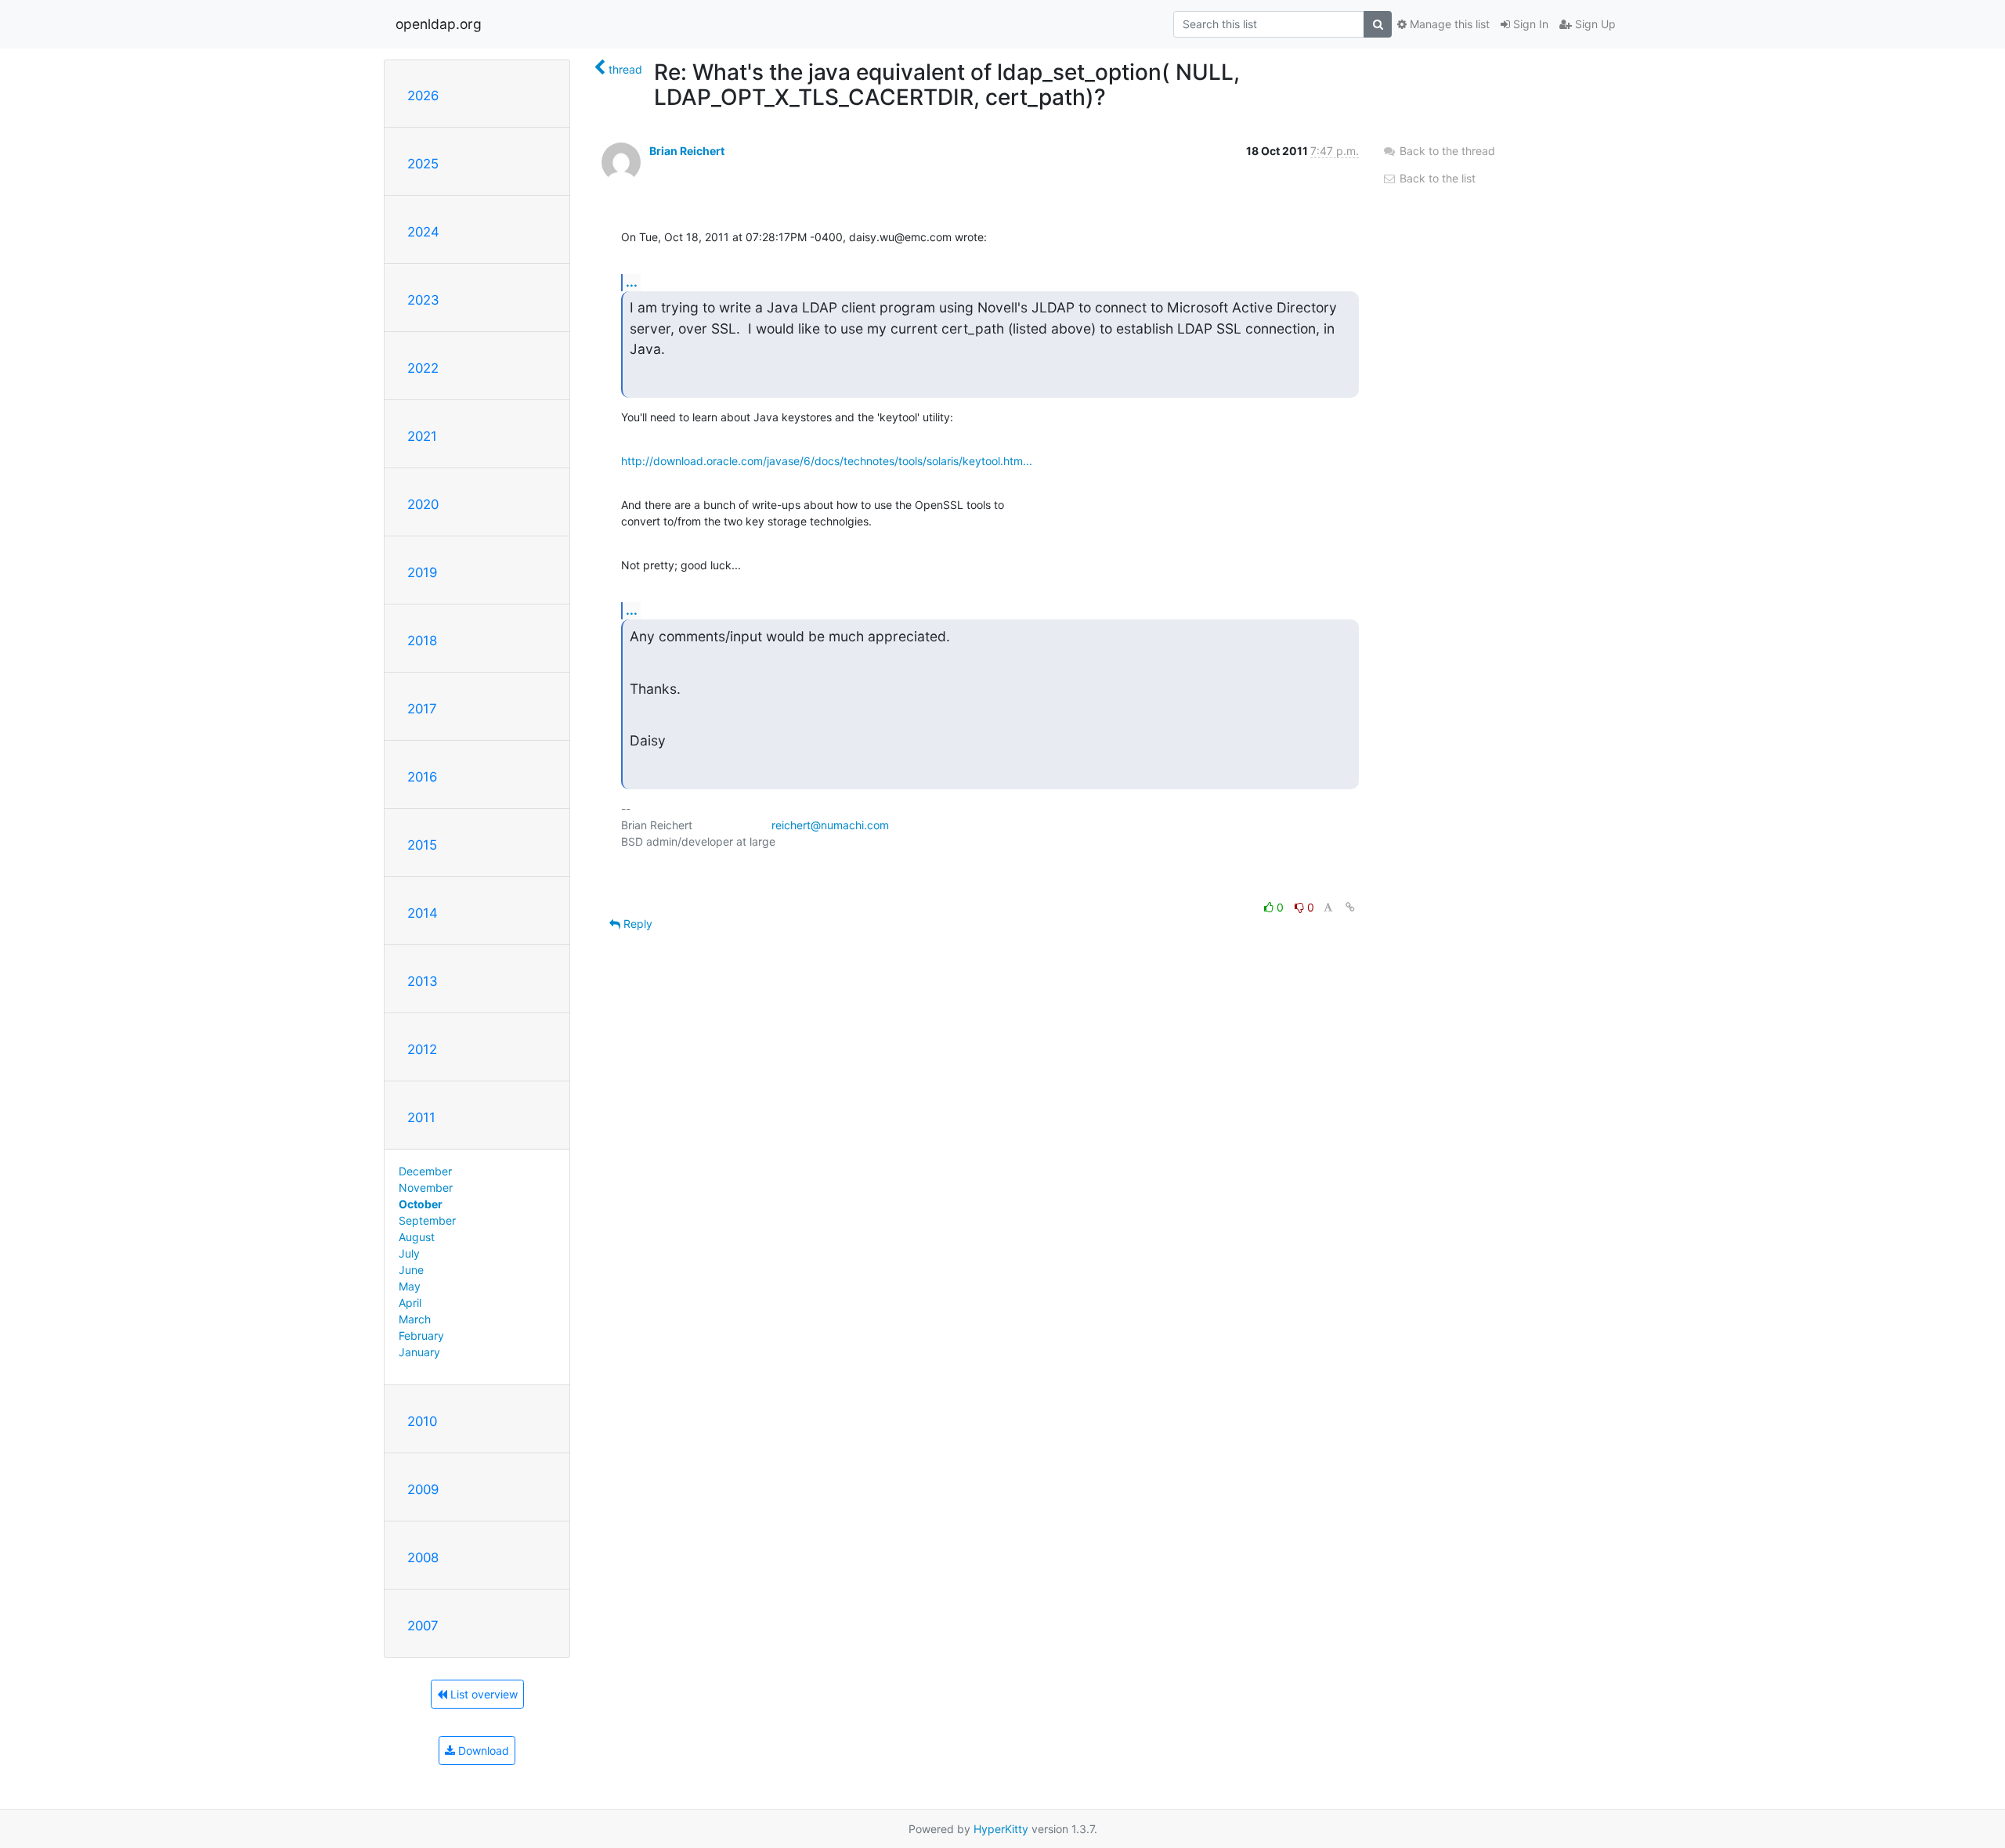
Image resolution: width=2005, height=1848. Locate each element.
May (410, 1286)
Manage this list (1448, 24)
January (419, 1352)
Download (482, 1751)
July (409, 1253)
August (417, 1237)
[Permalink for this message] (1350, 907)
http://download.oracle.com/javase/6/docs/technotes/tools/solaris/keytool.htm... (827, 461)
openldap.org (439, 24)
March (415, 1319)
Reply (636, 924)
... (632, 282)
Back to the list (1436, 178)
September (427, 1220)
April (410, 1303)
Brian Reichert (687, 151)
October (421, 1204)
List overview (482, 1694)
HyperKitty (1001, 1829)
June (411, 1270)
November (426, 1187)
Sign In (1529, 24)
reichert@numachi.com (830, 825)
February (421, 1335)
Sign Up (1594, 24)
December (425, 1171)
